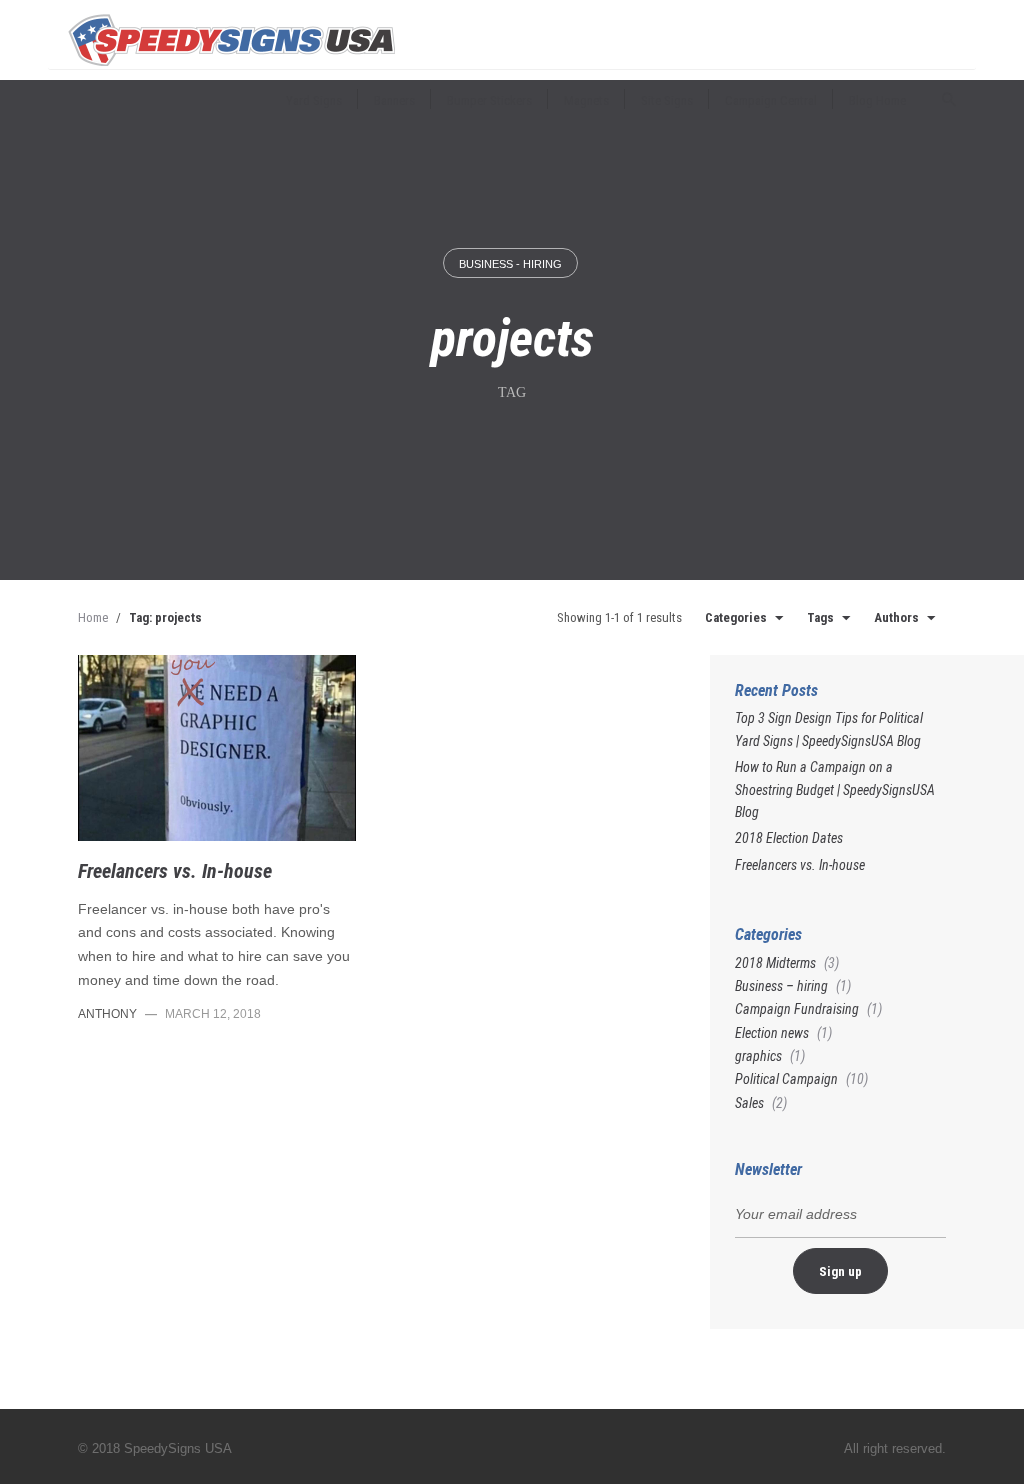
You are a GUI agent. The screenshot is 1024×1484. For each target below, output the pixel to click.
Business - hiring (510, 264)
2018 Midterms (775, 963)
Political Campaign (786, 1079)
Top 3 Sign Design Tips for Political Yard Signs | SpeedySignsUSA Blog (829, 729)
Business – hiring (781, 986)
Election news (772, 1033)
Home (93, 617)
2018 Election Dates (789, 838)
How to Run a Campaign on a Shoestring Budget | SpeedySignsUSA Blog (835, 789)
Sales (749, 1103)
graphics (758, 1056)
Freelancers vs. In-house (175, 871)
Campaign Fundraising (797, 1009)
